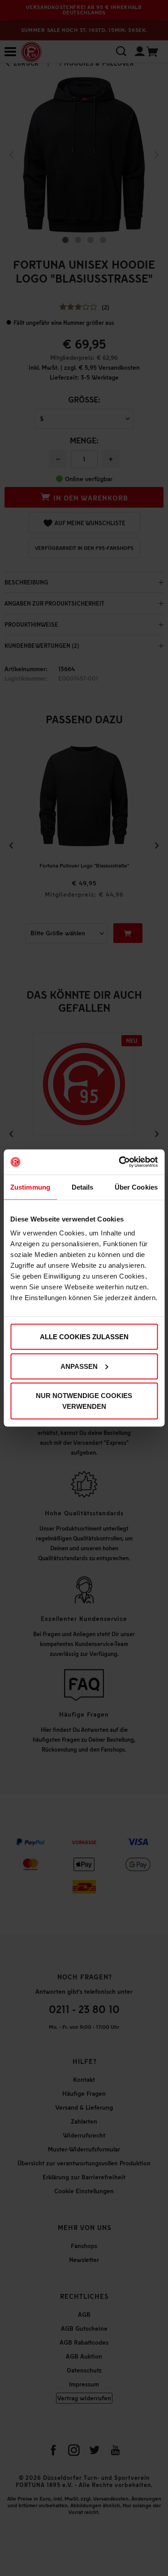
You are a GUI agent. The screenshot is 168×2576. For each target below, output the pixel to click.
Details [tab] (83, 1187)
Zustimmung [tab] (30, 1187)
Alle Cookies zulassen (84, 1337)
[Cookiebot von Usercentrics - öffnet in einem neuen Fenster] (120, 1162)
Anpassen (79, 1366)
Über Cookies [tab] (136, 1187)
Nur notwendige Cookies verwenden (84, 1401)
